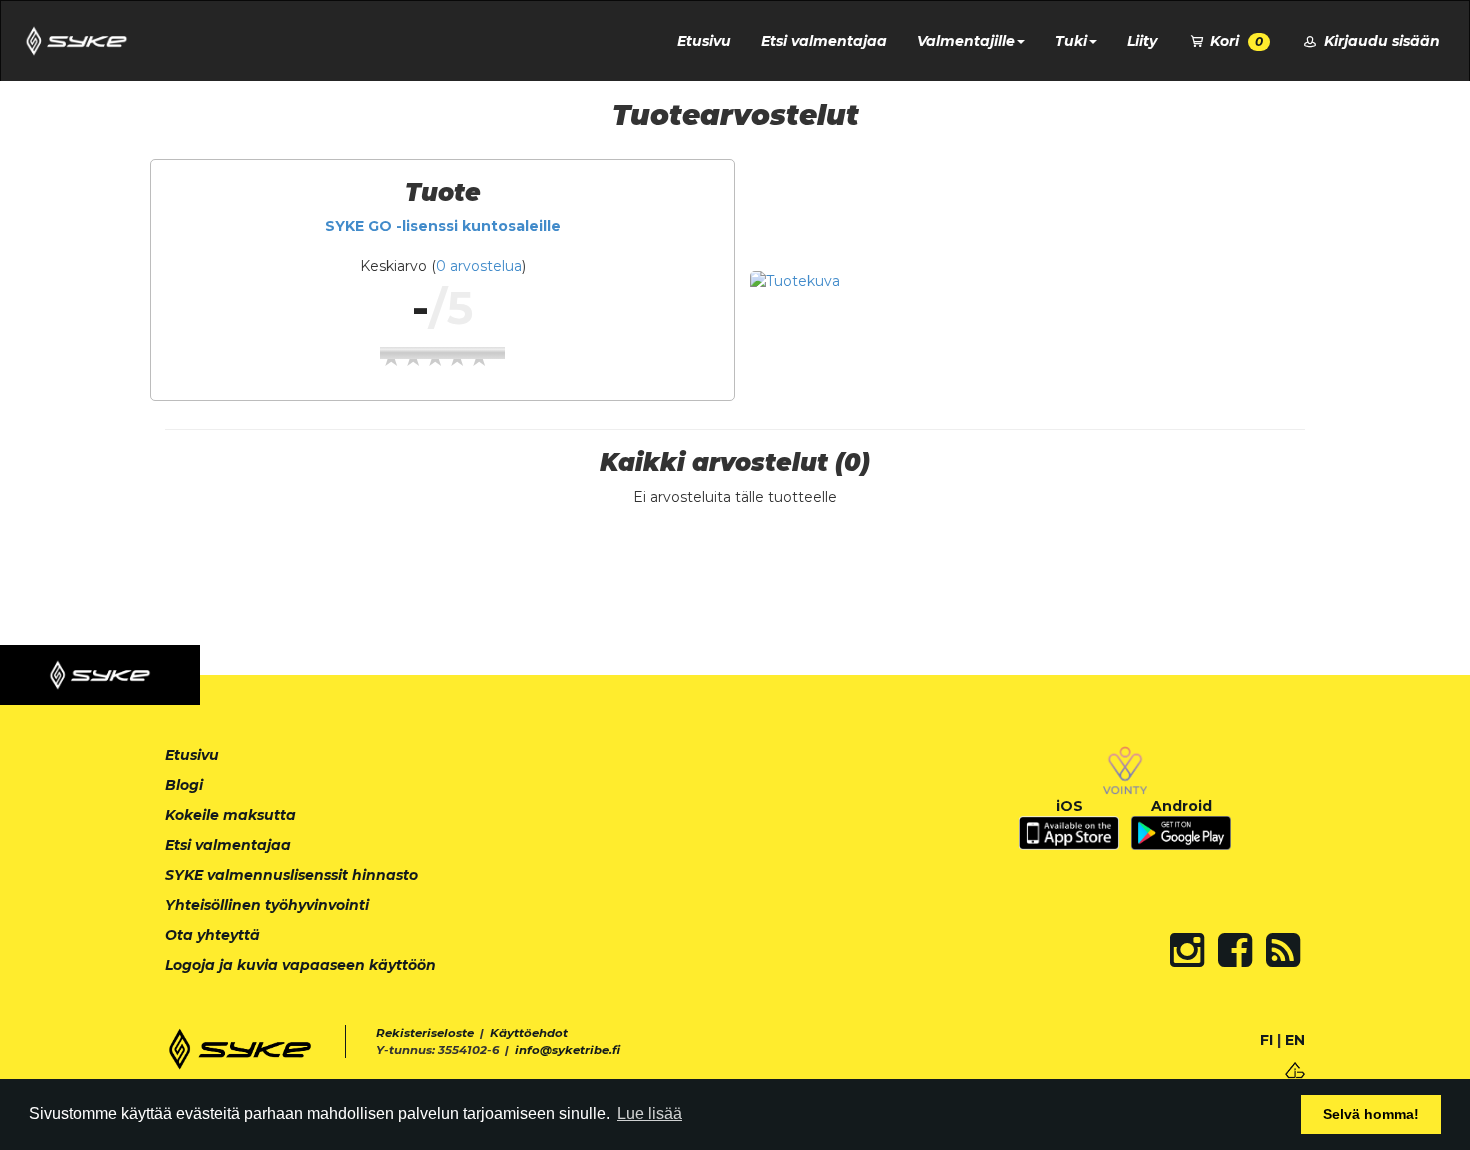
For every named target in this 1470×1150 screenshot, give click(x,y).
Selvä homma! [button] (1371, 1114)
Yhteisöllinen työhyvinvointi (267, 905)
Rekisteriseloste (425, 1033)
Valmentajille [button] (966, 41)
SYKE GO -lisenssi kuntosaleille (443, 226)
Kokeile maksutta (230, 815)
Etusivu (704, 41)
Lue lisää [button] (649, 1113)
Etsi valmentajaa (824, 41)
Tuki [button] (1071, 41)
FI (1266, 1040)
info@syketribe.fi (567, 1050)
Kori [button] (1234, 41)
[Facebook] (1235, 950)
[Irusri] (1295, 1068)
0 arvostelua (479, 266)
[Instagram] (1187, 950)
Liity (1142, 41)
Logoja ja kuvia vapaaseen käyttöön (300, 965)
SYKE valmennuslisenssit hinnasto (291, 875)
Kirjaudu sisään (1380, 41)
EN (1295, 1040)
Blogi (184, 785)
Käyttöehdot (529, 1033)
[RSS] (1283, 950)
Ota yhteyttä (212, 935)
